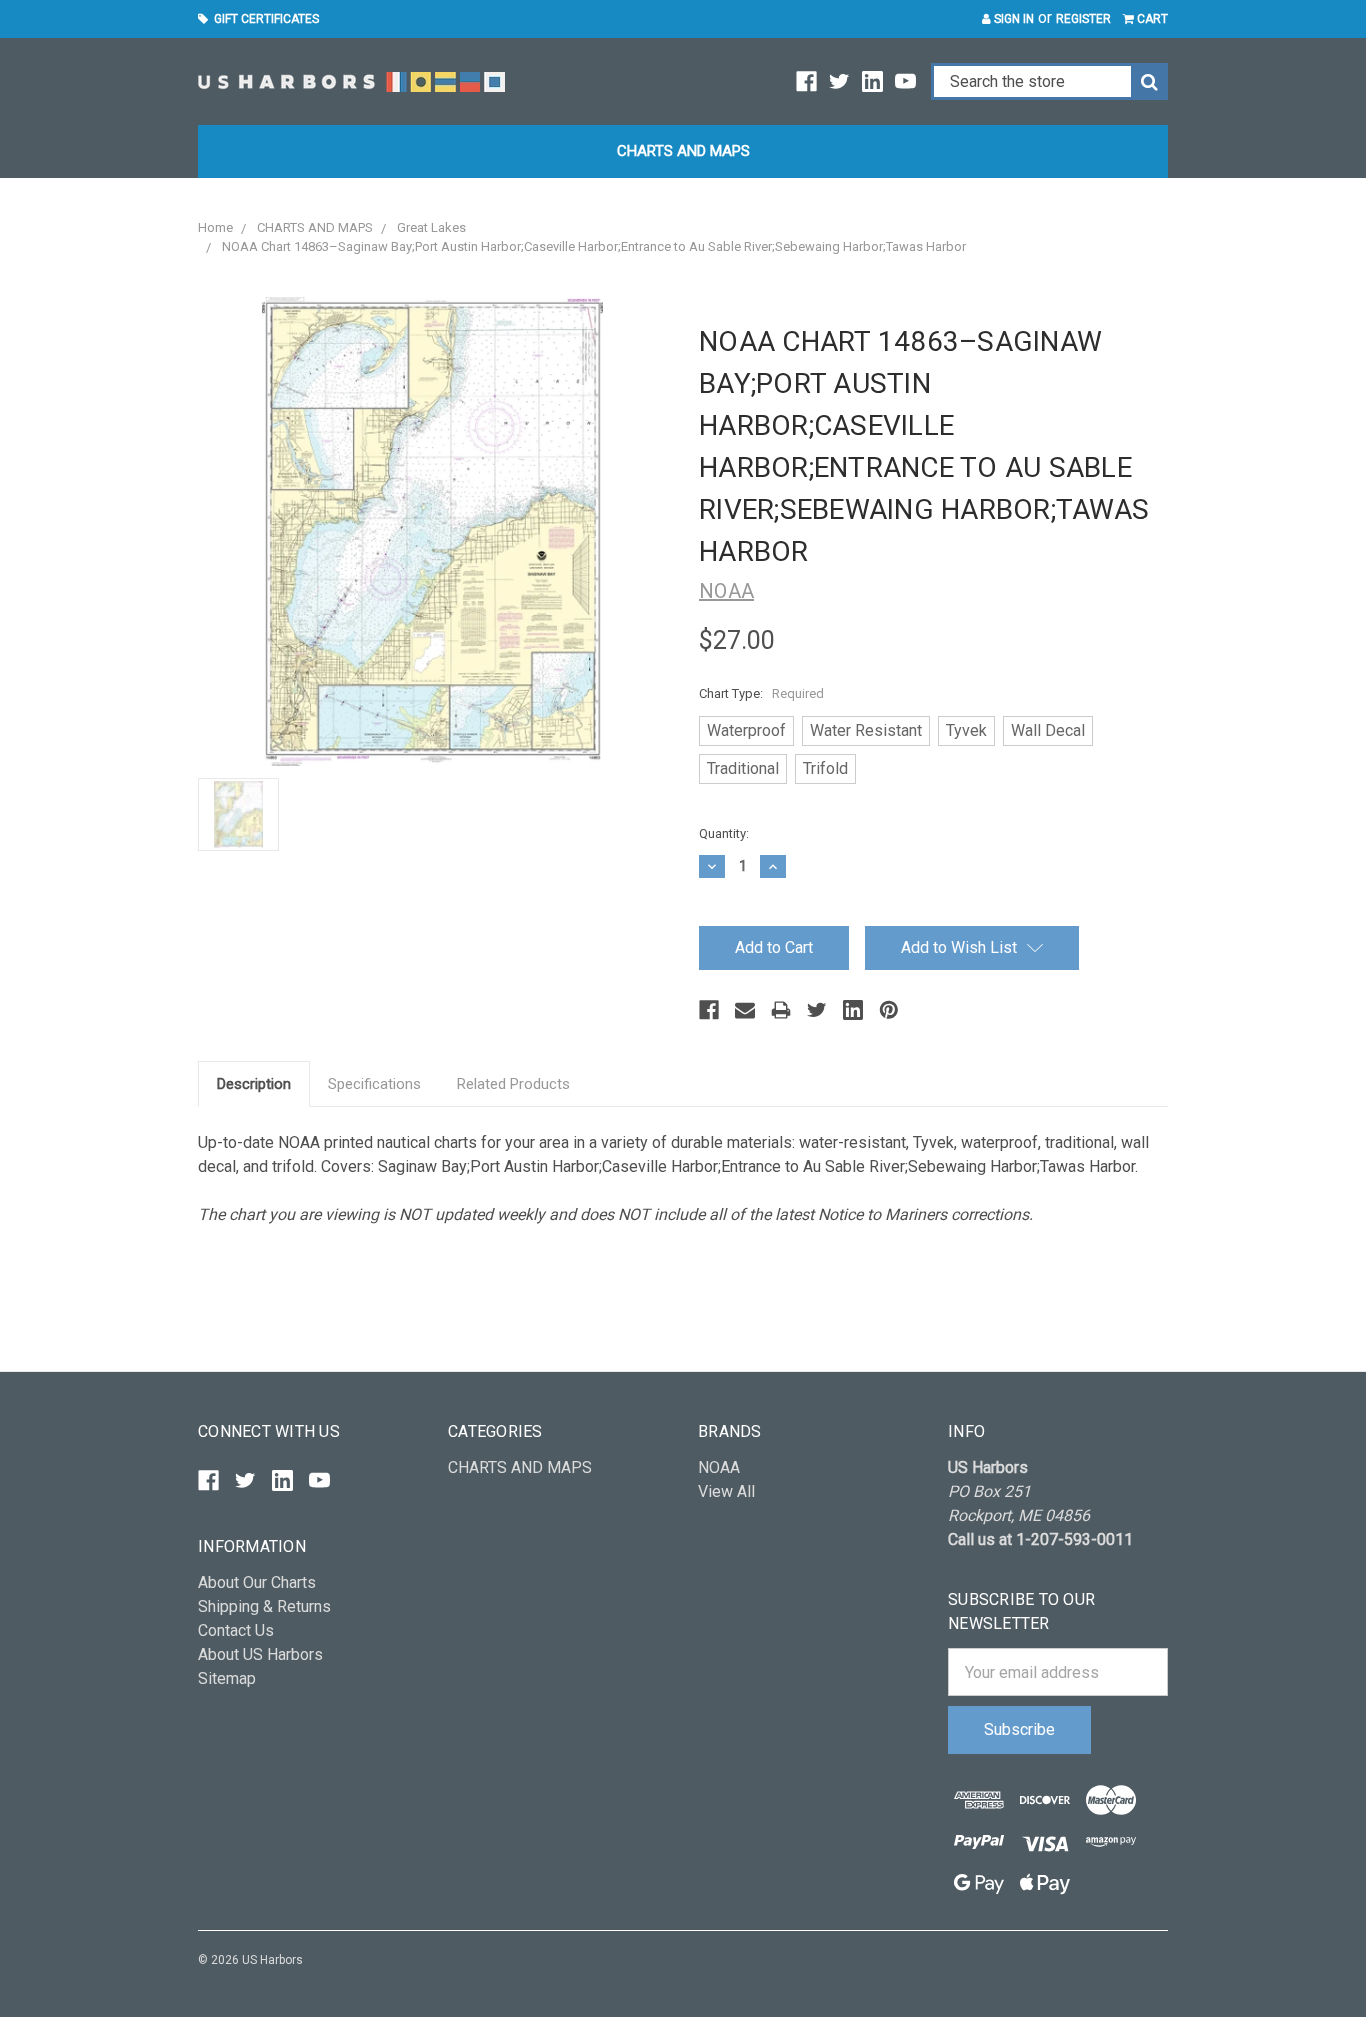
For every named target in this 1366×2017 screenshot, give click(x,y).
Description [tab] (254, 1084)
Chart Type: (761, 693)
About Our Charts (257, 1582)
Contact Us (236, 1630)
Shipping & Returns (264, 1606)
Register (1083, 19)
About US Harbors (260, 1654)
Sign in (1012, 19)
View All (726, 1491)
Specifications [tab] (374, 1084)
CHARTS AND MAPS (683, 151)
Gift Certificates (263, 19)
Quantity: (724, 833)
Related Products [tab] (513, 1084)
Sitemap (227, 1678)
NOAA (719, 1467)
